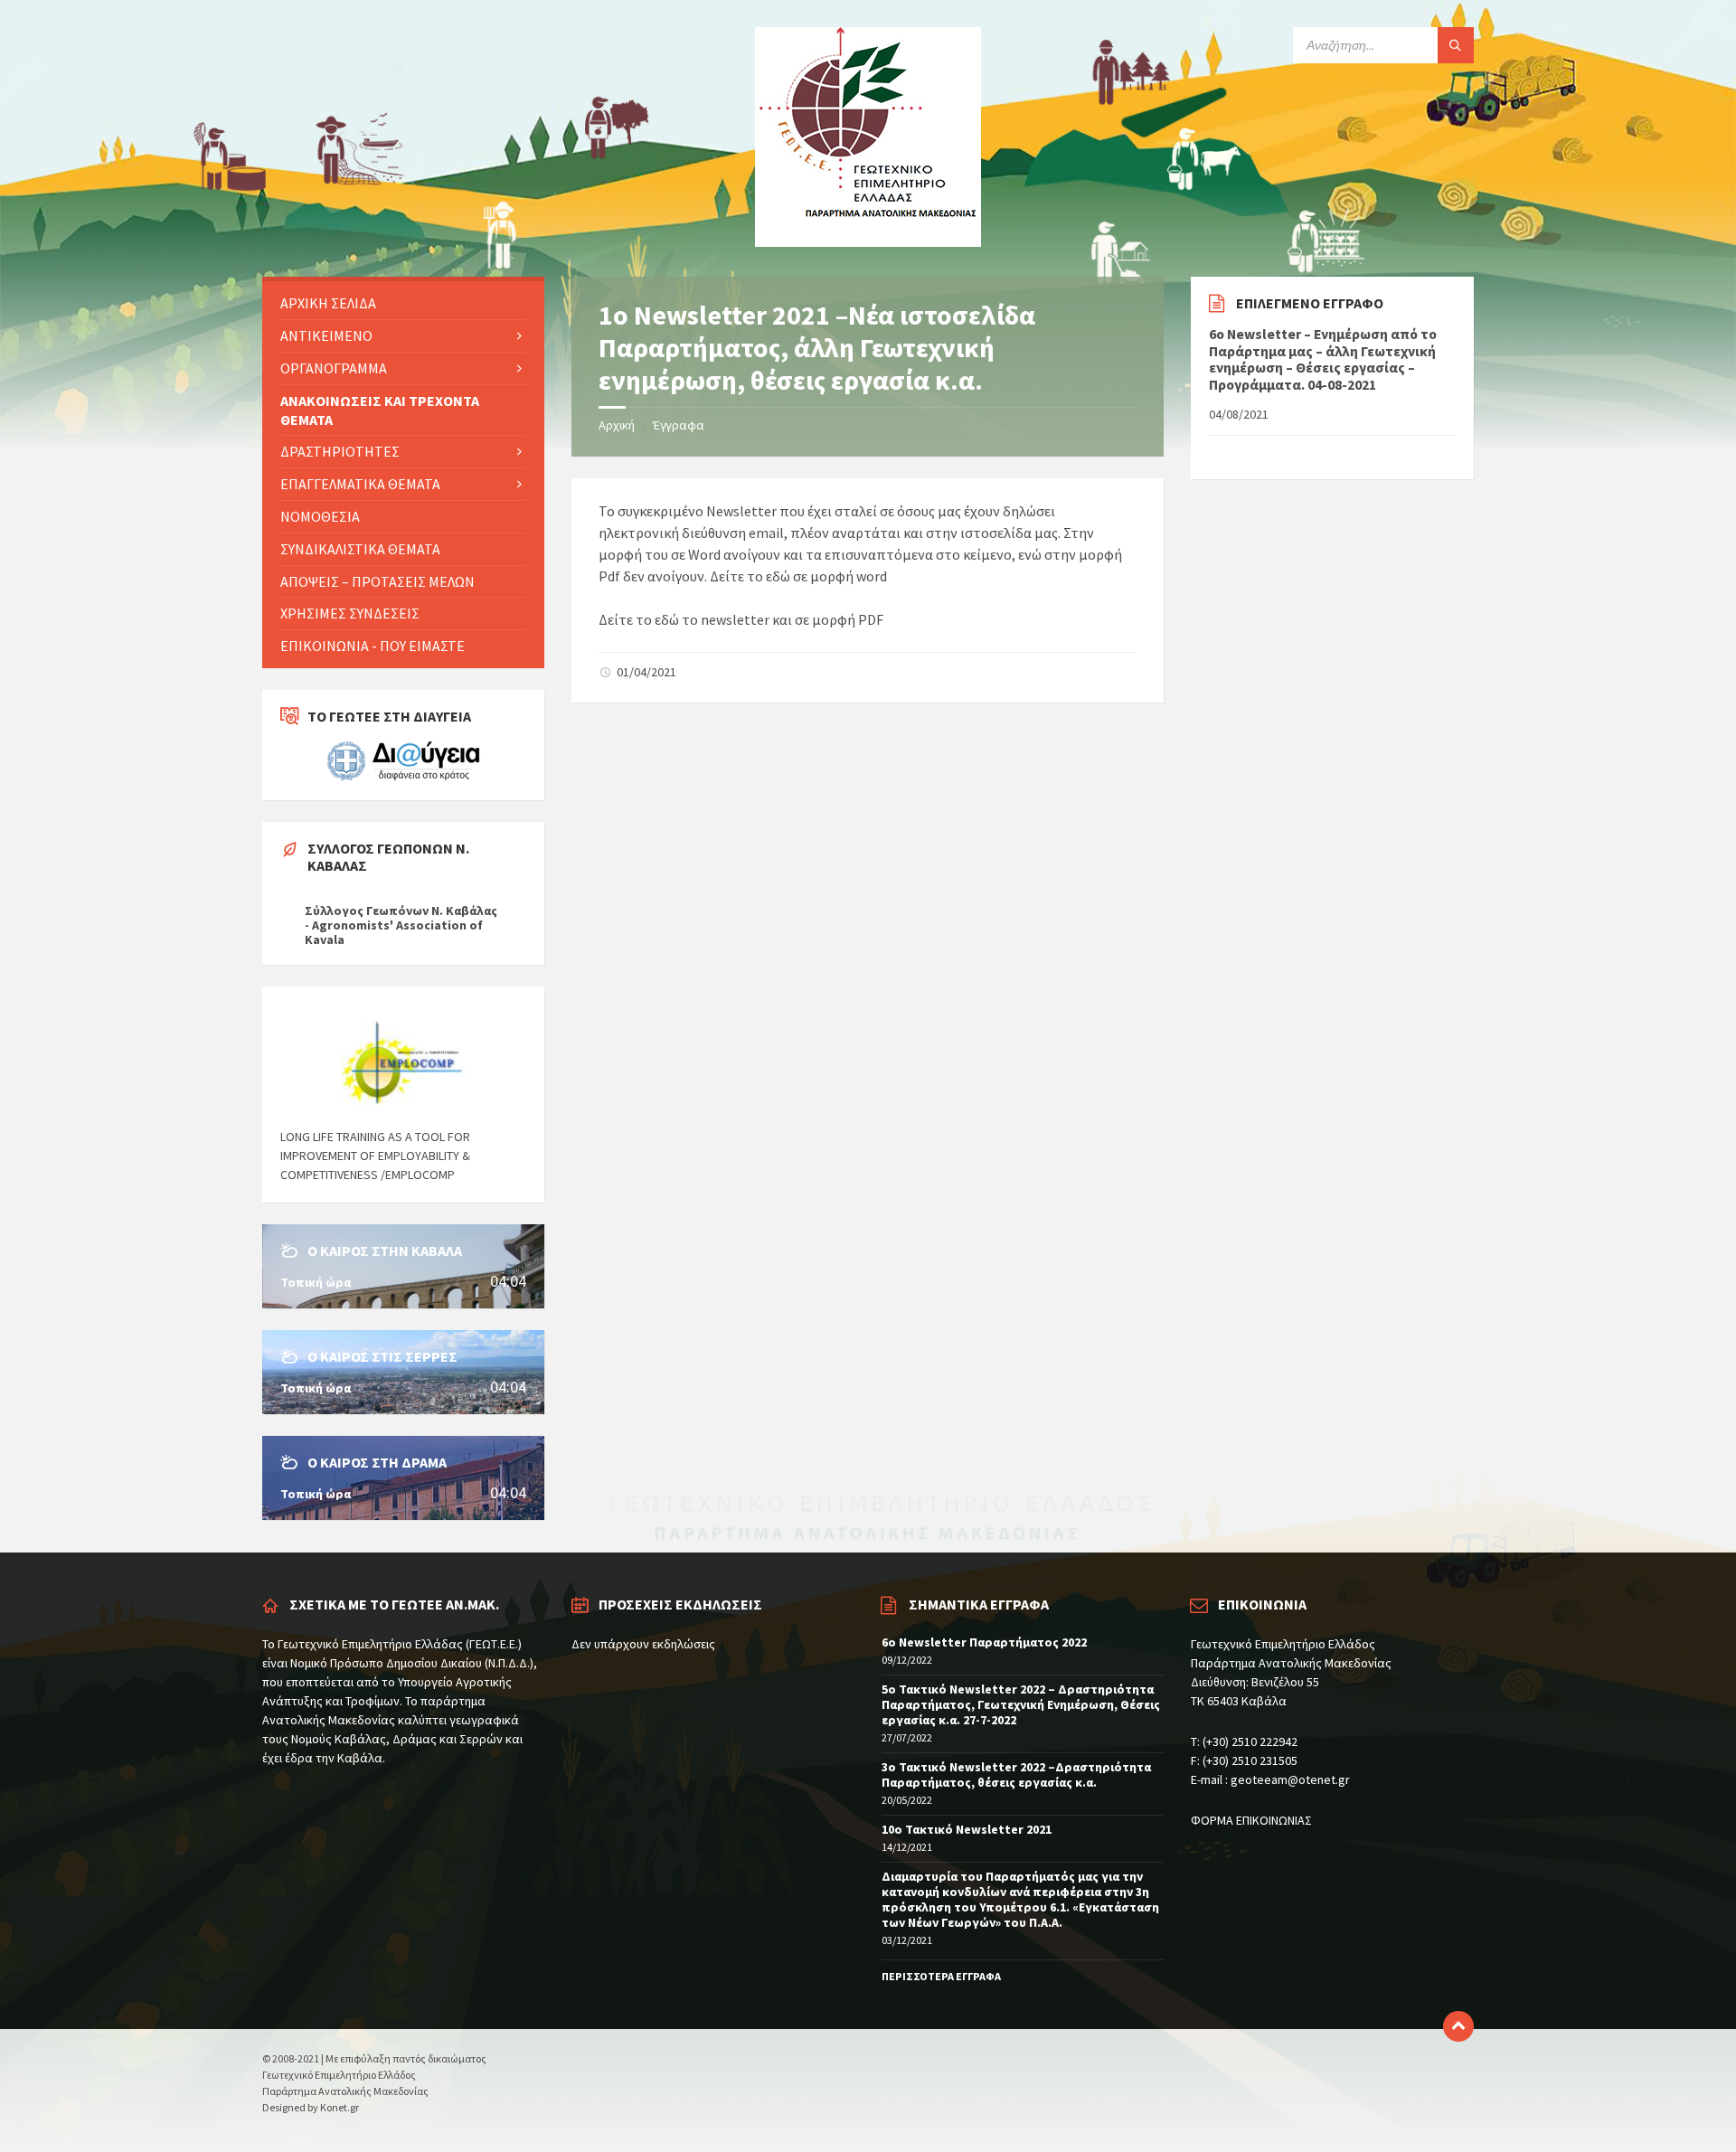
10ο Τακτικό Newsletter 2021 (967, 1829)
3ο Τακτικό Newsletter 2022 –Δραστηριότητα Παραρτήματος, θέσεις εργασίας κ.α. (1016, 1774)
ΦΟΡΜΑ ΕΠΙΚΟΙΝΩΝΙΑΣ (1251, 1820)
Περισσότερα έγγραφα (1269, 452)
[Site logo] (868, 241)
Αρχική (617, 425)
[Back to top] (1458, 2026)
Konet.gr (340, 2107)
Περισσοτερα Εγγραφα (941, 1976)
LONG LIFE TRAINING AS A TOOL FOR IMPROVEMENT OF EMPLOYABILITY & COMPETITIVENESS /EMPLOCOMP (375, 1156)
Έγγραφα (679, 425)
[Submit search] (1456, 45)
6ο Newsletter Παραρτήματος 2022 (984, 1642)
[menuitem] (403, 303)
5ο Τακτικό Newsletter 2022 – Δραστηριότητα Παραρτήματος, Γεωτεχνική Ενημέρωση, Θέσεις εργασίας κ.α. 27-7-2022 (1021, 1704)
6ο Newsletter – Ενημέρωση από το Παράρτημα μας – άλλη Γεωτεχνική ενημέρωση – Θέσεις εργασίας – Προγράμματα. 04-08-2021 (1323, 360)
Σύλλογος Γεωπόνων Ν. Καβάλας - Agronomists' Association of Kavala (401, 925)
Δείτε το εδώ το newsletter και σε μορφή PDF (741, 619)
